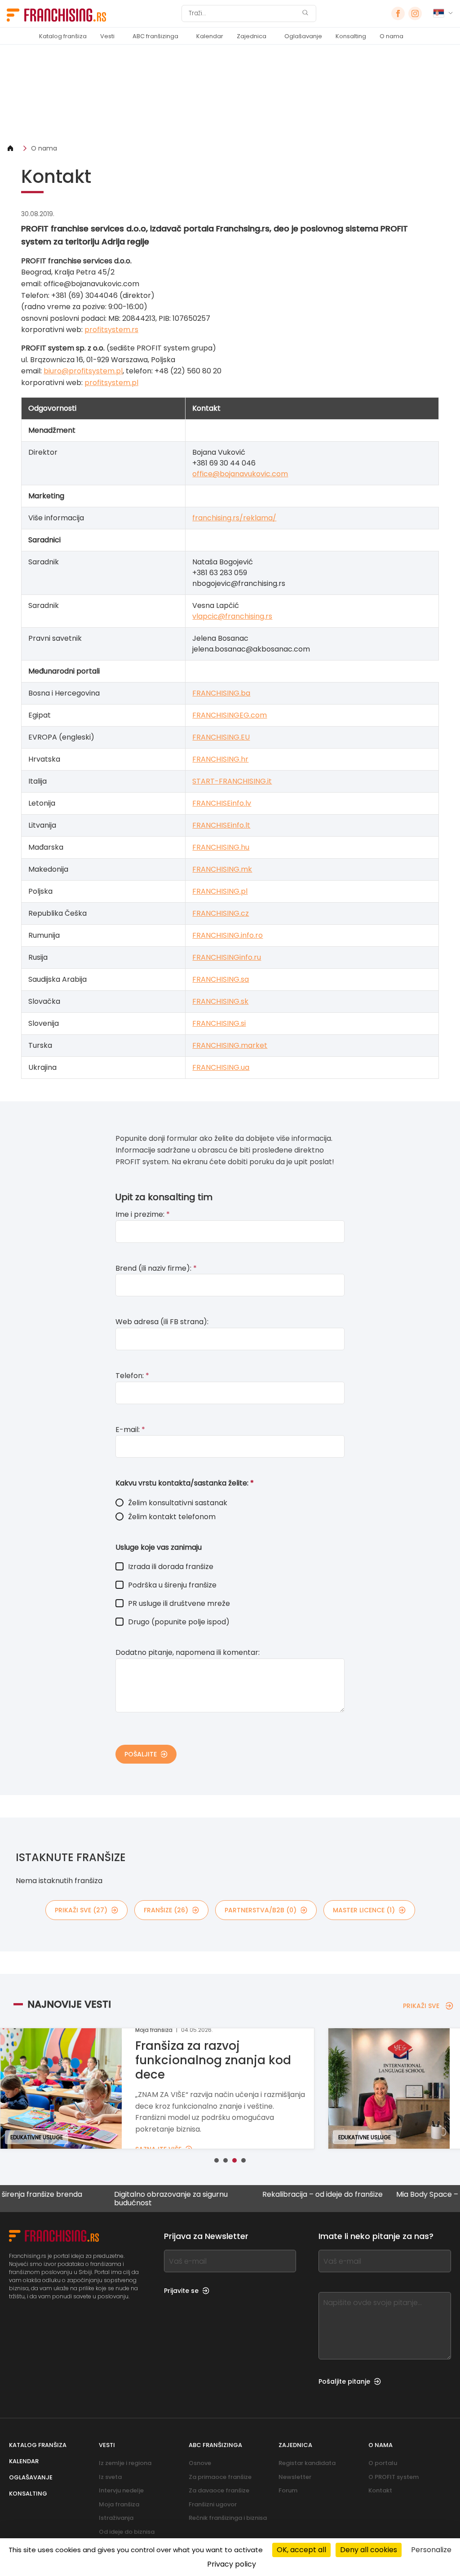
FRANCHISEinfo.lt (221, 825)
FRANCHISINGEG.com (230, 715)
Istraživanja (116, 2518)
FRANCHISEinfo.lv (222, 803)
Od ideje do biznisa (127, 2532)
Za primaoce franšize (220, 2477)
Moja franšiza (119, 2504)
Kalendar (210, 36)
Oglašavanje (303, 36)
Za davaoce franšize (219, 2490)
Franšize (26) (166, 1910)
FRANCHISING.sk (220, 1001)
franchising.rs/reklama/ (234, 518)
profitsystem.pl (111, 383)
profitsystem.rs (111, 330)
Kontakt (380, 2490)
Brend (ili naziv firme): (156, 1268)
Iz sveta (110, 2477)
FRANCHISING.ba (221, 693)
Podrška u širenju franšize (172, 1585)
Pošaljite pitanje (344, 2381)
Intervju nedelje (121, 2490)
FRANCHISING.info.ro (228, 935)
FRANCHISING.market (230, 1045)
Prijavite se (181, 2291)
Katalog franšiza (63, 36)
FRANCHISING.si (219, 1023)
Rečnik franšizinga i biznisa (228, 2518)
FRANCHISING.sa (221, 979)
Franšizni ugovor (213, 2504)
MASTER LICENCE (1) (364, 1910)
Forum (288, 2490)
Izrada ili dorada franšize (171, 1567)
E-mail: (130, 1430)
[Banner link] (230, 94)
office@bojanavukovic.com (240, 474)
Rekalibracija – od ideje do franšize (286, 2195)
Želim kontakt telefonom (172, 1517)
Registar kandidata (307, 2463)
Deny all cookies (369, 2550)
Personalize (431, 2550)
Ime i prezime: (143, 1214)
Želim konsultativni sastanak (178, 1503)
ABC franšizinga (155, 36)
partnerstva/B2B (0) (261, 1910)
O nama (391, 36)
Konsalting (351, 36)
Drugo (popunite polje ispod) (179, 1622)
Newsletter (295, 2477)
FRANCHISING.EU (221, 737)
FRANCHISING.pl (220, 891)
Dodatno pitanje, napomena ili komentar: (188, 1652)
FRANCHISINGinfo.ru (227, 957)
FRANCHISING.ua (221, 1067)
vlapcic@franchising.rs (232, 616)
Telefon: (132, 1376)
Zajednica (252, 36)
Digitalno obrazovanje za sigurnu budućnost (134, 2199)
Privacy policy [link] (232, 2564)
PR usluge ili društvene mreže (179, 1603)
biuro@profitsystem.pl (83, 371)
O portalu (383, 2463)
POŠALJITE (141, 1754)
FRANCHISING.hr (220, 759)
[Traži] (305, 14)
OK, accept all (301, 2550)
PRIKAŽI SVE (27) (81, 1910)
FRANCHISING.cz (221, 913)
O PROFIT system (394, 2477)
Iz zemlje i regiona (125, 2463)
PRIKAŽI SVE (421, 2006)
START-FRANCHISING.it (232, 781)
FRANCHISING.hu (221, 847)
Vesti (107, 36)
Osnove (200, 2463)
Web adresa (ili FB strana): (162, 1322)
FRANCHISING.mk (222, 869)
